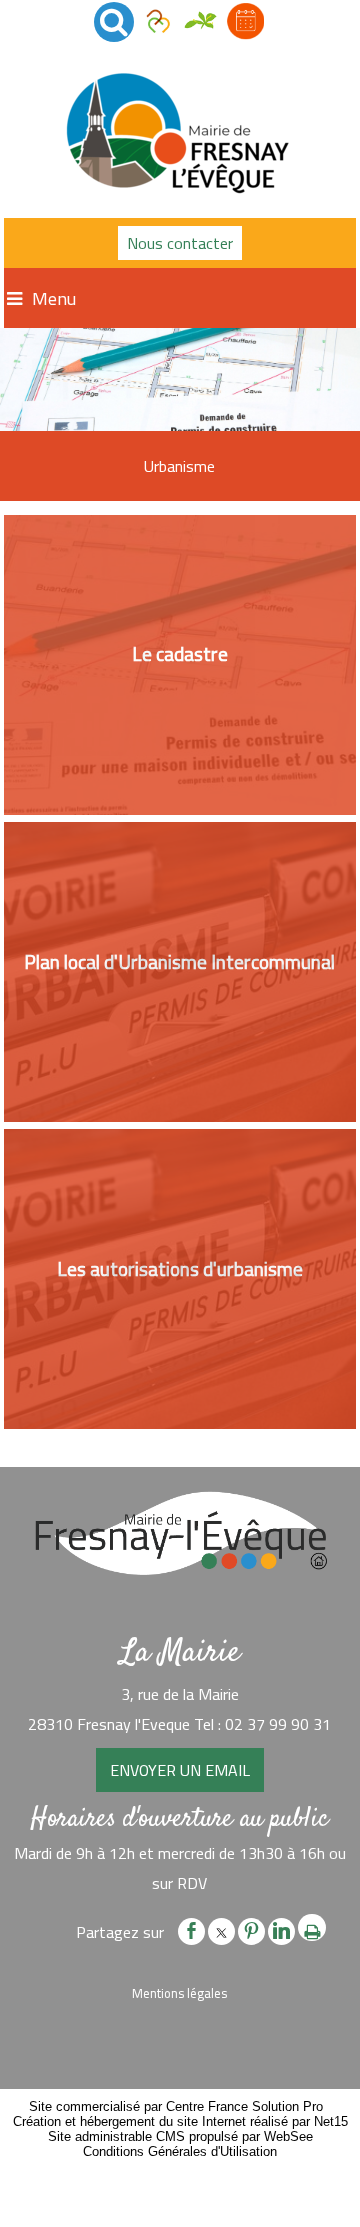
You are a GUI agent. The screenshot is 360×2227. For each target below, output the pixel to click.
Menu (54, 298)
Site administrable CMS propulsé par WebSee (180, 2136)
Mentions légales (179, 1993)
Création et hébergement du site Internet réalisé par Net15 (180, 2121)
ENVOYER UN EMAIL (180, 1770)
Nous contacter (180, 243)
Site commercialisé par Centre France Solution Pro (176, 2106)
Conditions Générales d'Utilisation (180, 2151)
